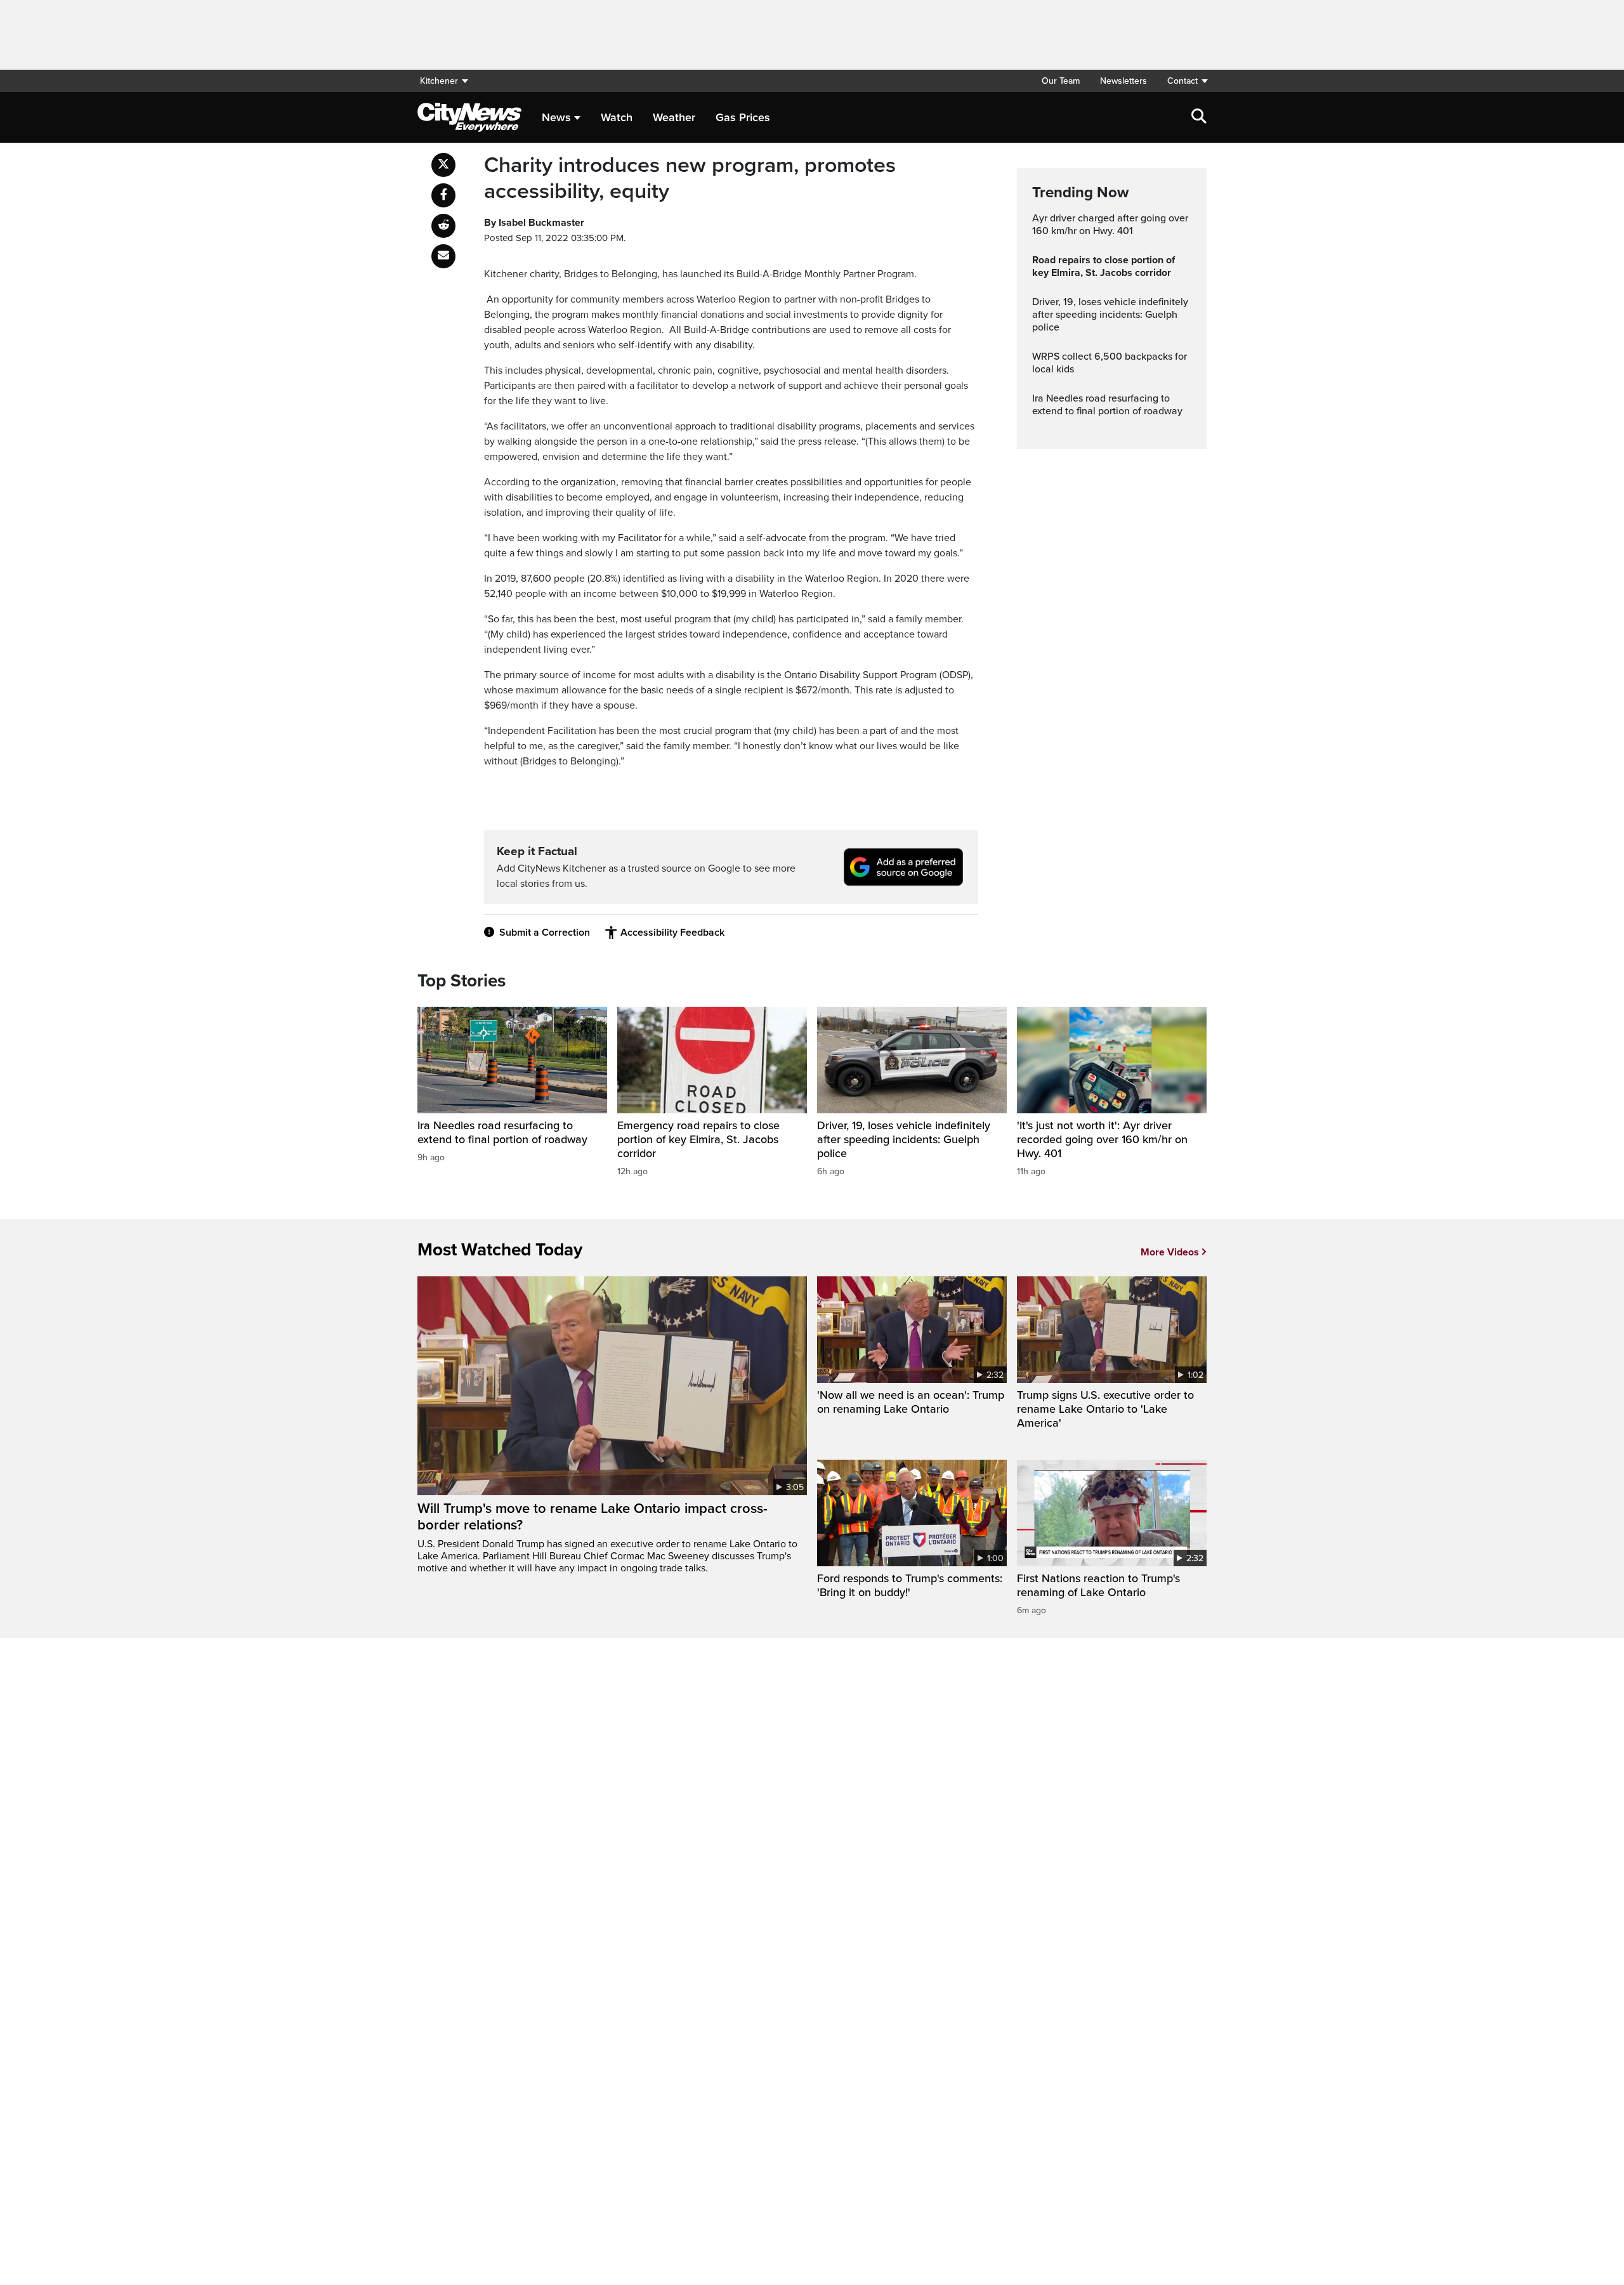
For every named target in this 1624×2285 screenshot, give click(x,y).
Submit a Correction (545, 933)
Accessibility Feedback (672, 933)
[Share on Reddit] (443, 226)
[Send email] (443, 256)
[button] (1182, 81)
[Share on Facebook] (443, 195)
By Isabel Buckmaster (534, 223)
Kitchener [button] (439, 81)
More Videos (1170, 1252)
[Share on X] (443, 165)
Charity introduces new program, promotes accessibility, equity (690, 179)
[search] (1199, 117)
